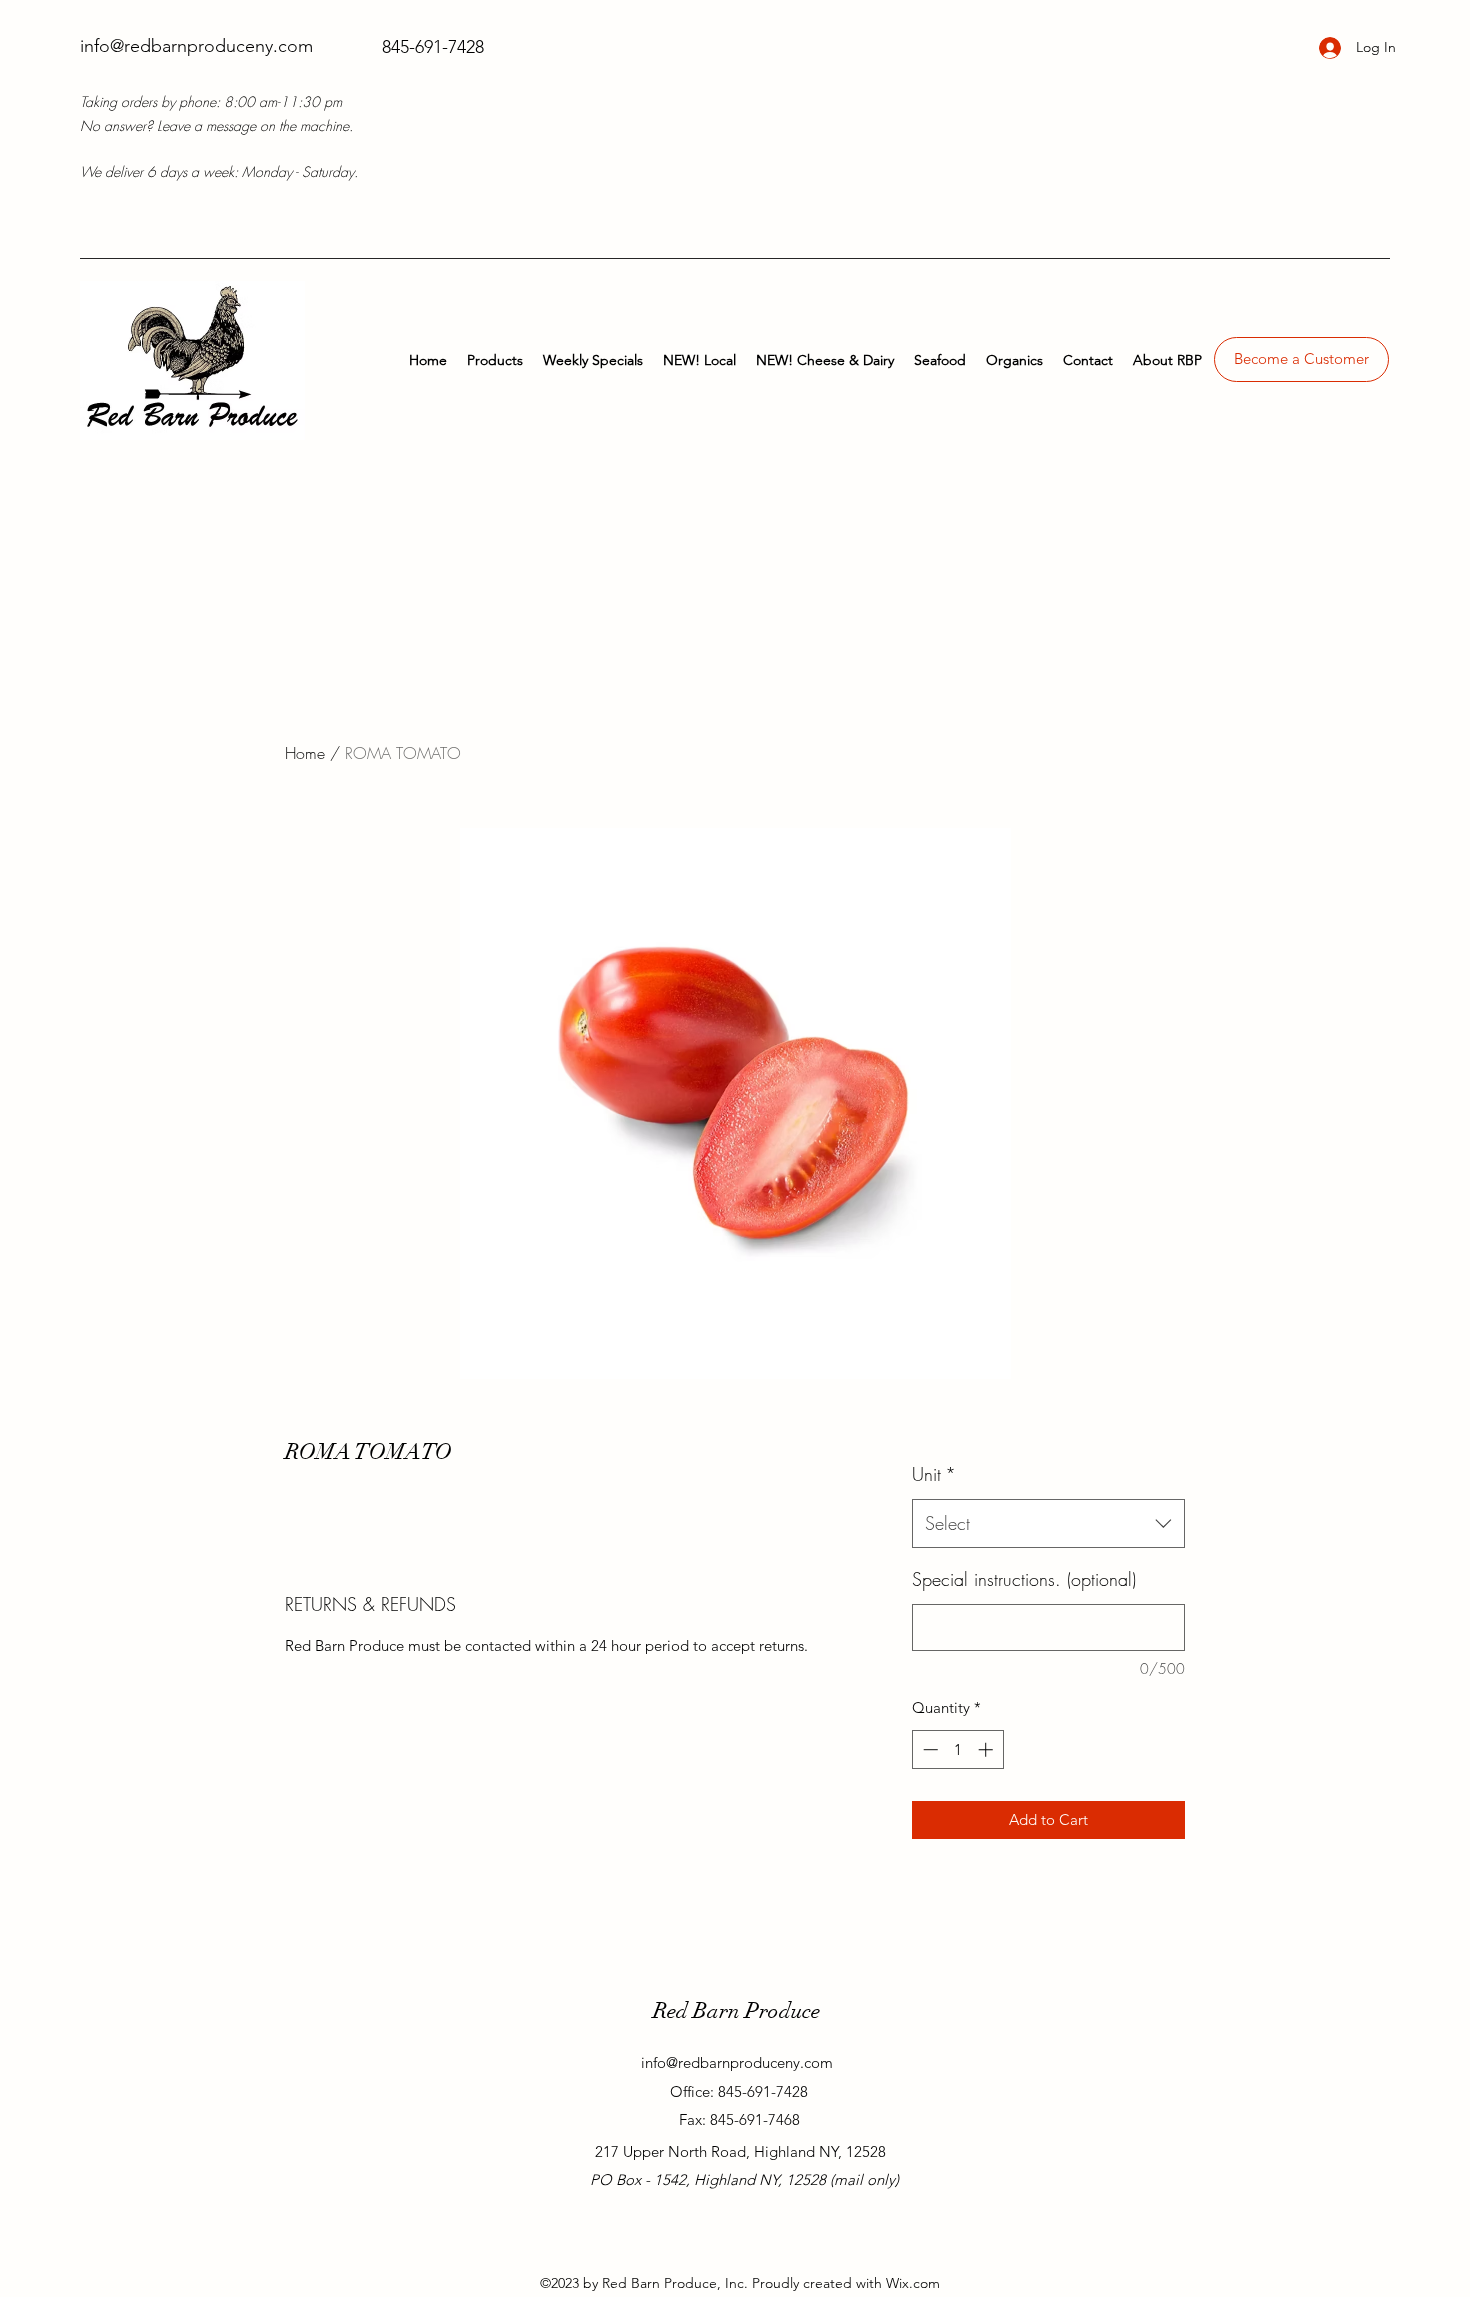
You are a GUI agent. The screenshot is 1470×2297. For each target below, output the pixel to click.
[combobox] (1048, 1524)
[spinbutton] (957, 1749)
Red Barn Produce (736, 2010)
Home (305, 753)
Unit (934, 1474)
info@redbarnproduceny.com (196, 46)
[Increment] (987, 1749)
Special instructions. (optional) (1024, 1579)
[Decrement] (928, 1749)
